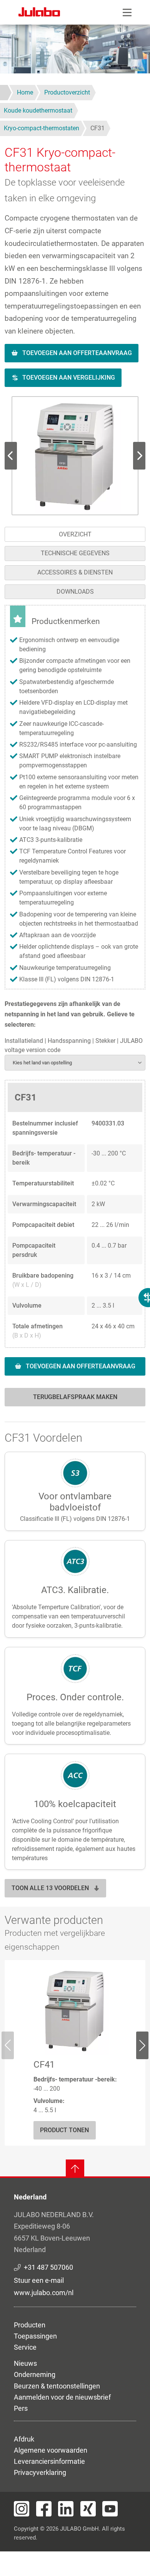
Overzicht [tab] (75, 534)
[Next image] (11, 456)
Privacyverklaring (40, 2472)
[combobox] (75, 1063)
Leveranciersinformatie (49, 2461)
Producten (30, 2325)
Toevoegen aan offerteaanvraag (77, 353)
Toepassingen (35, 2336)
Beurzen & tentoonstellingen (57, 2386)
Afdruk (24, 2439)
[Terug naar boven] (75, 2169)
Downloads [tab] (75, 592)
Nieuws (25, 2363)
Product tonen (64, 2130)
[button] (75, 456)
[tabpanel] (75, 1010)
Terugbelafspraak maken (75, 1397)
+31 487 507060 (48, 2267)
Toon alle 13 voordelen (50, 1888)
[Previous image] (139, 456)
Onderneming (35, 2374)
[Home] (39, 13)
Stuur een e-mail (39, 2280)
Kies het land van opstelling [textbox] (42, 1063)
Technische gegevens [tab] (75, 553)
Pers (21, 2408)
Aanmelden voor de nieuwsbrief (62, 2397)
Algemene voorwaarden (51, 2450)
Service (25, 2347)
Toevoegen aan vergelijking (69, 378)
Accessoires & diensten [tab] (75, 572)
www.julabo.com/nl (44, 2293)
